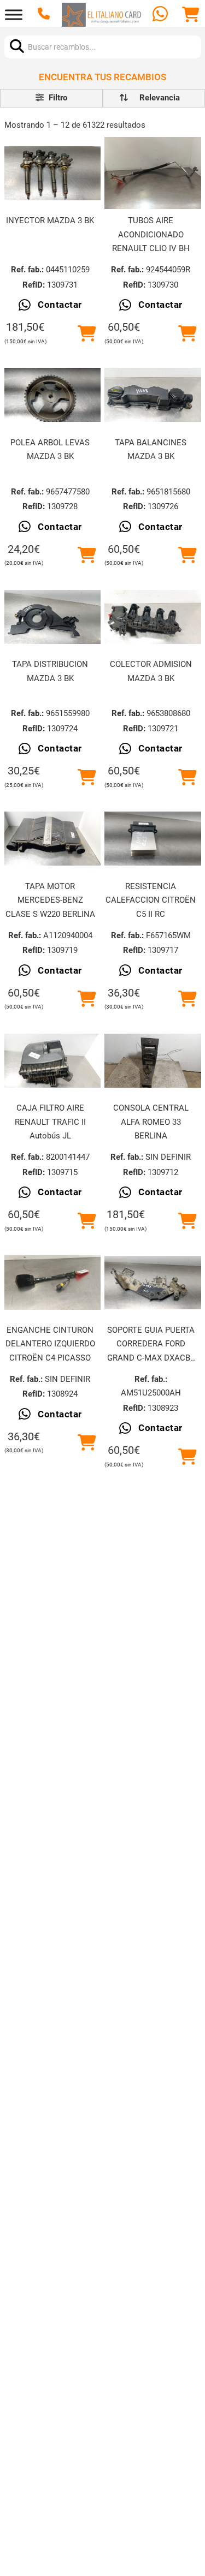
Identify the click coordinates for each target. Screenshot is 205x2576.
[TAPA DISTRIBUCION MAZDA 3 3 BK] (52, 617)
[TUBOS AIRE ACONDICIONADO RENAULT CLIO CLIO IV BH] (153, 173)
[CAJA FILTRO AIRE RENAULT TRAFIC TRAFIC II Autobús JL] (52, 1061)
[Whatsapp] (162, 15)
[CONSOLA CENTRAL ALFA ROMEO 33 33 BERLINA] (153, 1061)
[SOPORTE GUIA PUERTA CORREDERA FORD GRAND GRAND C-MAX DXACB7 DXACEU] (153, 1283)
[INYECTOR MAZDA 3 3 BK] (52, 173)
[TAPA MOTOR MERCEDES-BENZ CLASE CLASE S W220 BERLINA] (52, 839)
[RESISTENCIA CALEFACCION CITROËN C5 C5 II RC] (153, 839)
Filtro (57, 98)
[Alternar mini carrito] (191, 15)
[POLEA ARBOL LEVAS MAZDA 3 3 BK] (52, 395)
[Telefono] (45, 15)
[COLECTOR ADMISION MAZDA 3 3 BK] (153, 617)
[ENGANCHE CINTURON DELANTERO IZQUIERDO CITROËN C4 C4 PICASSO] (52, 1283)
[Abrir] (14, 15)
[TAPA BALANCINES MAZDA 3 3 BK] (153, 395)
